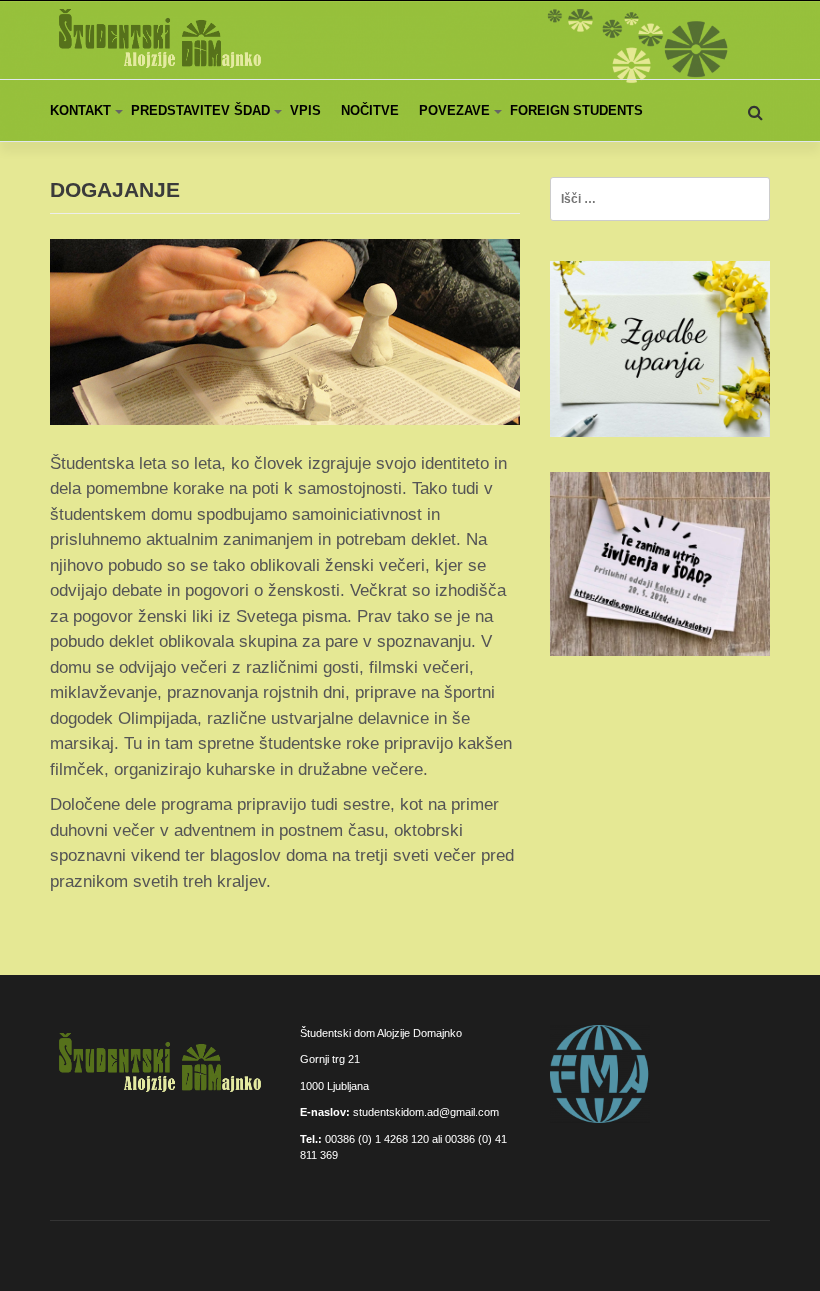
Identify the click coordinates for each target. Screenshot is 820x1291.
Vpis (305, 110)
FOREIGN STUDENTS (576, 110)
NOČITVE (370, 110)
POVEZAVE (454, 110)
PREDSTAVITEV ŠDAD (200, 110)
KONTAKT (80, 110)
